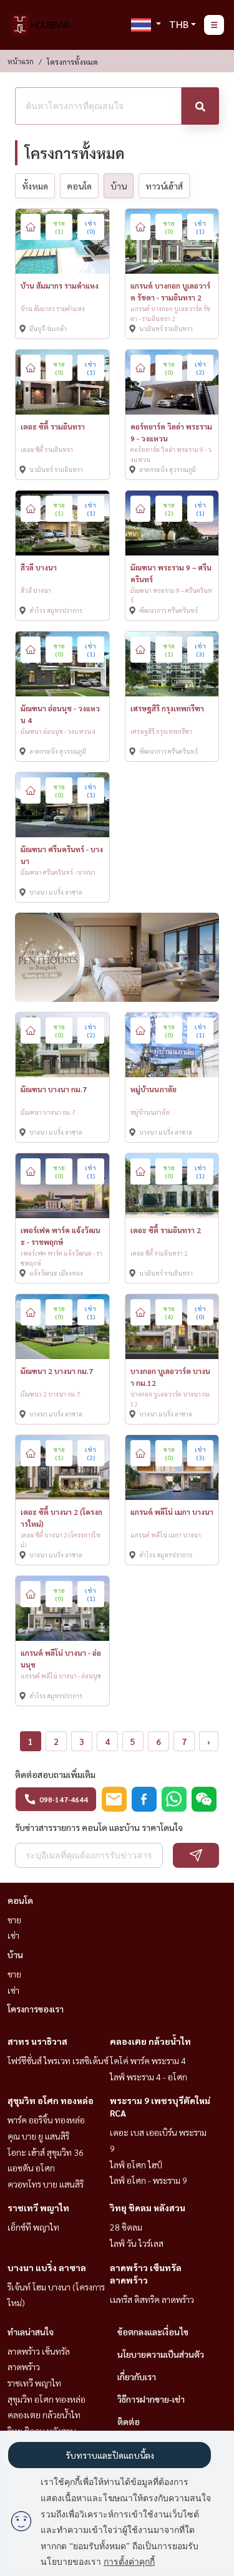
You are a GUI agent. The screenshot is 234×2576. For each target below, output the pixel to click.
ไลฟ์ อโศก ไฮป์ (136, 2165)
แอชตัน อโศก (31, 2168)
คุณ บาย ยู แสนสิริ (38, 2136)
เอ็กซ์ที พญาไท (33, 2227)
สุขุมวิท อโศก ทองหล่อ (51, 2100)
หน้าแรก (21, 61)
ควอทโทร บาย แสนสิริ (46, 2184)
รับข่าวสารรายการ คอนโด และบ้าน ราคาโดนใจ (99, 1827)
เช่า (13, 1935)
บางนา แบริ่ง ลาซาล (47, 2267)
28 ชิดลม (126, 2227)
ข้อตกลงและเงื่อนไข (153, 2332)
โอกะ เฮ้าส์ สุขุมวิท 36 (46, 2152)
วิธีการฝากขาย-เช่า (151, 2399)
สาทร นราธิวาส (37, 2041)
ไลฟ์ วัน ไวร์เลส (137, 2243)
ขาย (14, 1920)
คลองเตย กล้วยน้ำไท (150, 2041)
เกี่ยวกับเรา (137, 2377)
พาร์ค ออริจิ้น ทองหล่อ (46, 2120)
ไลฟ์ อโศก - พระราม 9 (149, 2180)
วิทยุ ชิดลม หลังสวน (148, 2208)
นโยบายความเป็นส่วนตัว (161, 2354)
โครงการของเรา (36, 2009)
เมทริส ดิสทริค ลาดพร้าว (152, 2299)
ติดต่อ (129, 2421)
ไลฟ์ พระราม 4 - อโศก (149, 2077)
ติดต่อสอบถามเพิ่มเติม (55, 1774)
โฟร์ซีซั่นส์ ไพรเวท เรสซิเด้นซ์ (58, 2060)
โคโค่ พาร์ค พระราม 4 (148, 2060)
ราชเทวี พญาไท (38, 2208)
